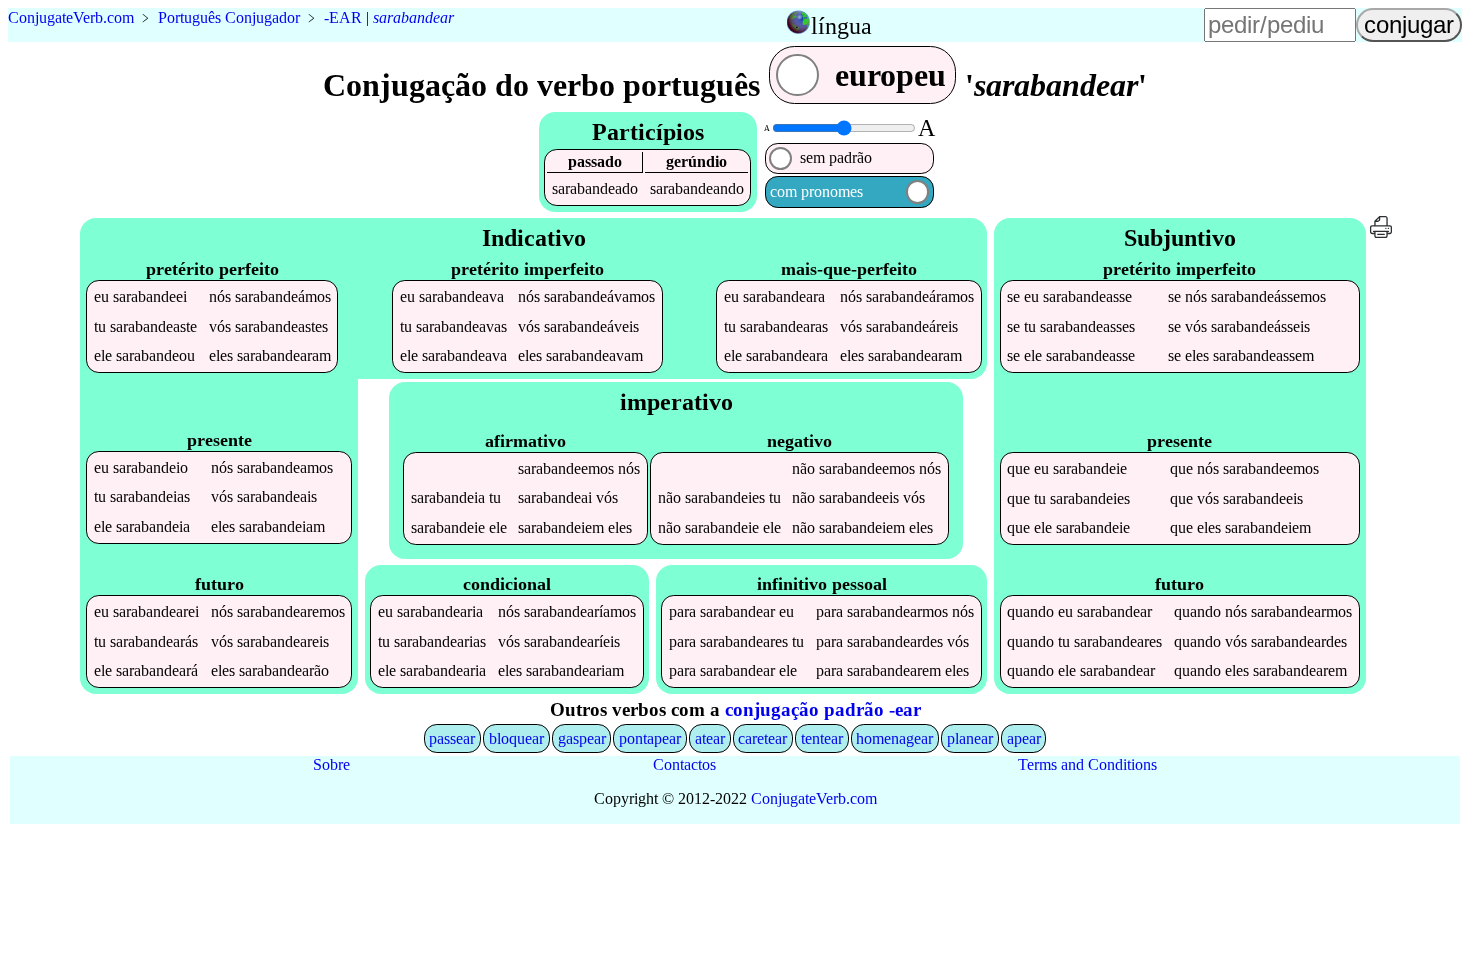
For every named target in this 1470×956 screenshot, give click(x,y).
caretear (762, 738)
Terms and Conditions (1087, 764)
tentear (822, 738)
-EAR (343, 17)
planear (970, 738)
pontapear (650, 738)
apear (1024, 738)
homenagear (894, 738)
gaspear (582, 738)
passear (452, 738)
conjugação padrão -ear (823, 709)
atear (710, 738)
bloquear (516, 738)
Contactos (684, 764)
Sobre (331, 764)
